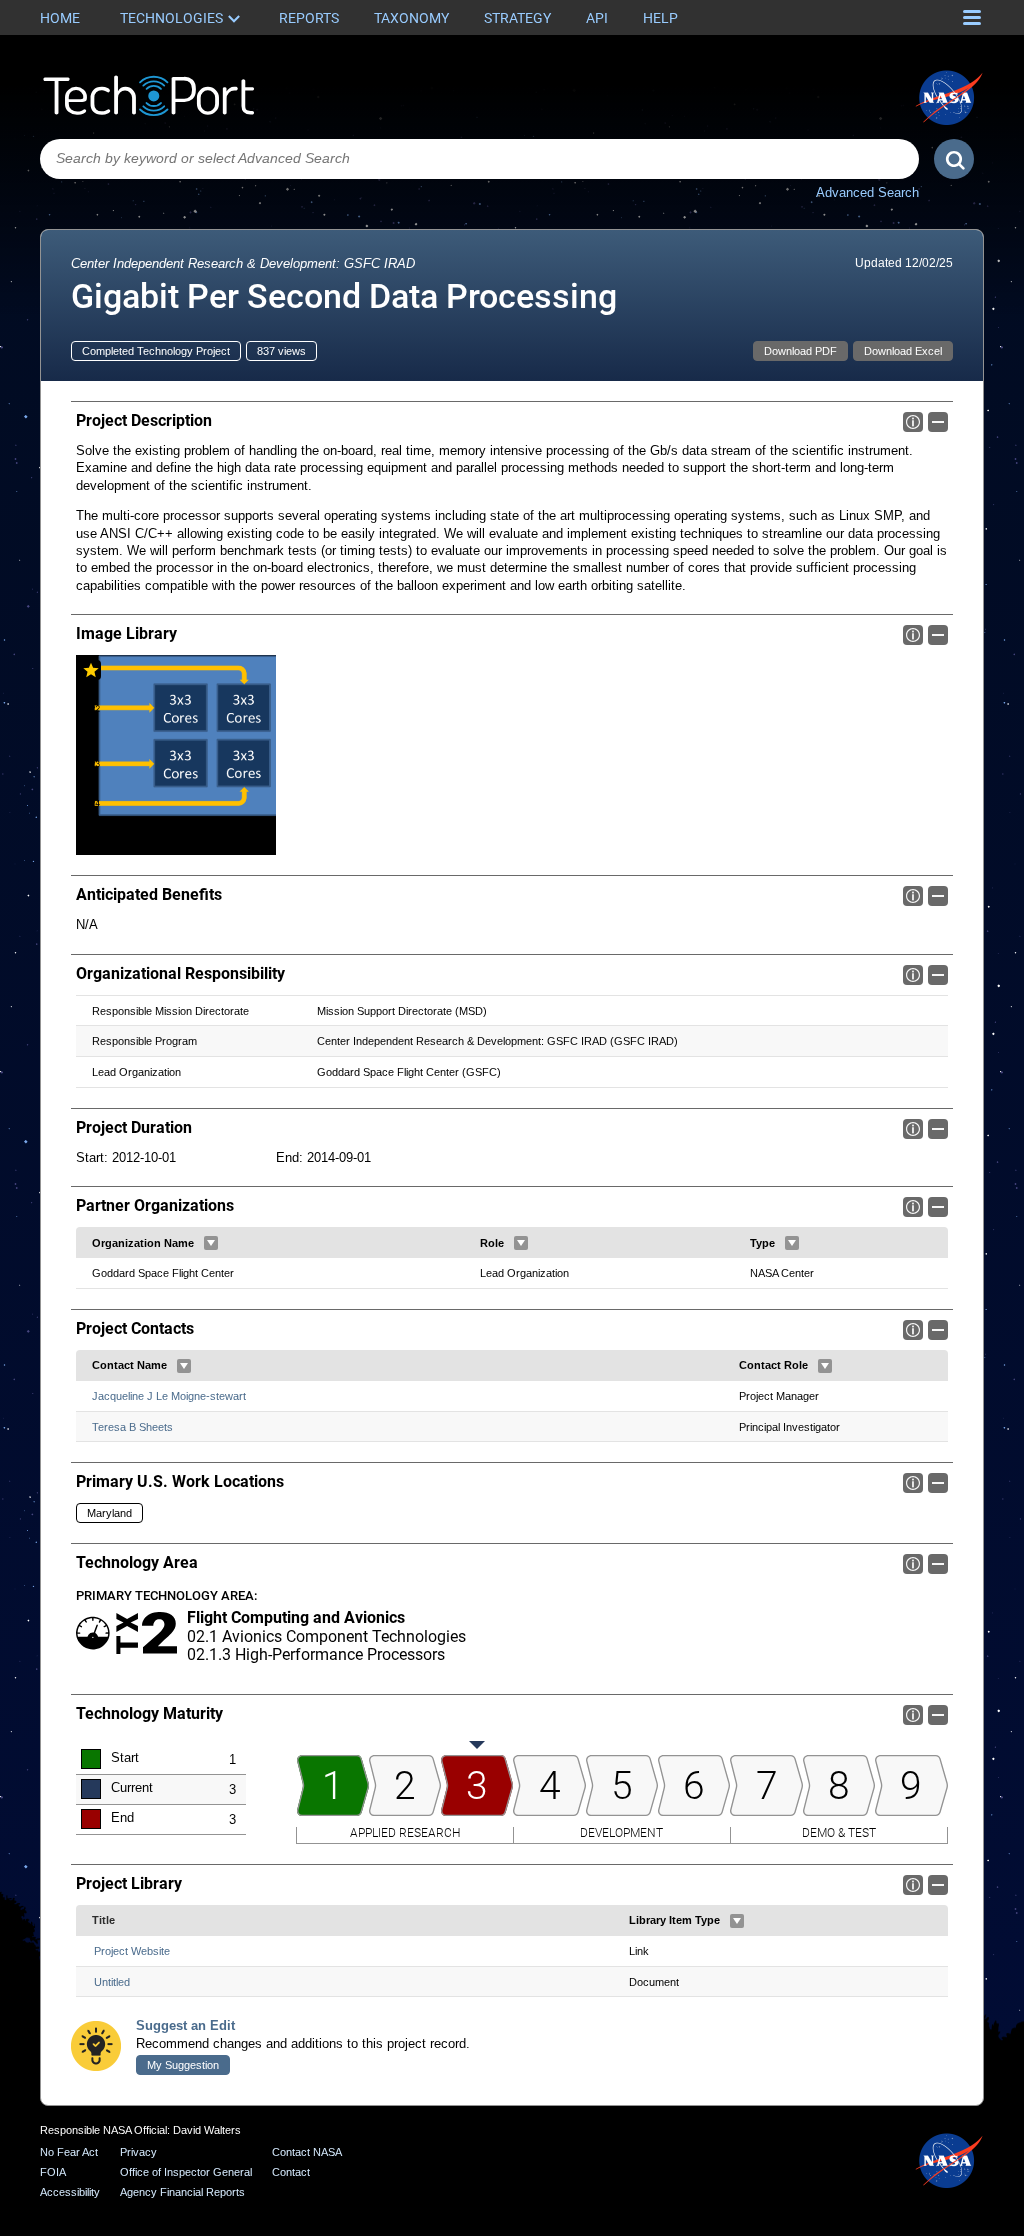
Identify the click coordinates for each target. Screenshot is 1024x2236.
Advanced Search (867, 192)
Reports (309, 18)
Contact (291, 2172)
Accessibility (70, 2192)
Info (913, 422)
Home (60, 18)
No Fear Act (69, 2152)
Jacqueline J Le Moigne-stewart (169, 1396)
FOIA (53, 2172)
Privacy (138, 2152)
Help (660, 18)
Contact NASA (307, 2152)
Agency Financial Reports (182, 2192)
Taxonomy (411, 18)
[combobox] (479, 159)
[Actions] (211, 1243)
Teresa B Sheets (132, 1427)
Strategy (517, 18)
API (597, 18)
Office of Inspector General (186, 2172)
